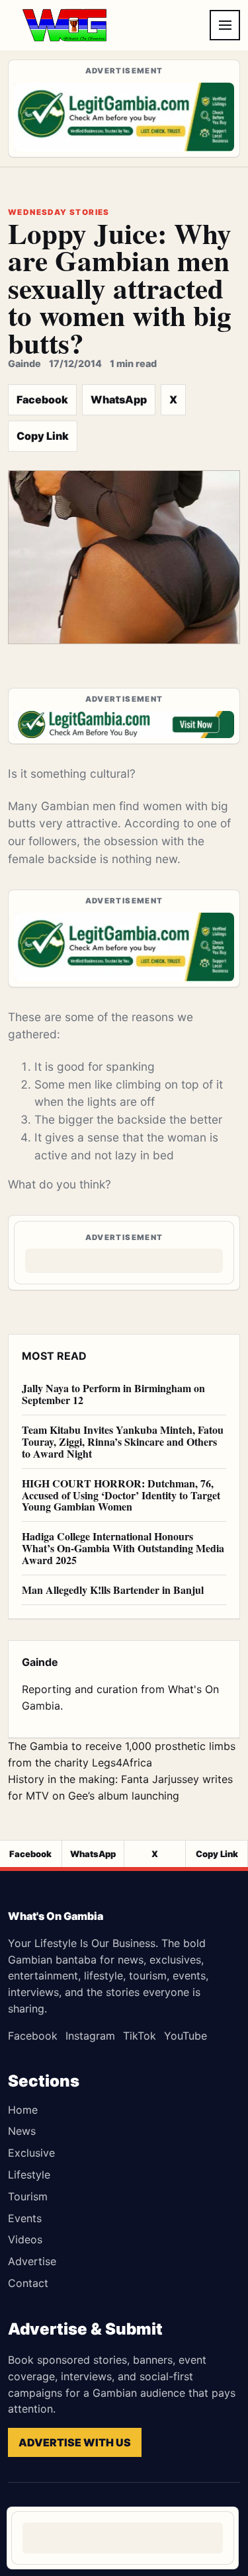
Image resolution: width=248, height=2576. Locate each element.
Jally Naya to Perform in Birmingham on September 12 (113, 1394)
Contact (28, 2283)
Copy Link (43, 436)
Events (25, 2218)
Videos (25, 2239)
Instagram (90, 2036)
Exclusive (31, 2153)
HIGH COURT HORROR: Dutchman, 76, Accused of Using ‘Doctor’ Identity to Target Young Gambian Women (121, 1495)
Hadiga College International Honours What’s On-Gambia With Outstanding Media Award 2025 (123, 1548)
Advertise (32, 2261)
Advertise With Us (75, 2442)
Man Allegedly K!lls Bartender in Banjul (113, 1590)
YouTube (186, 2036)
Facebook (42, 399)
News (22, 2131)
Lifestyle (29, 2175)
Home (23, 2110)
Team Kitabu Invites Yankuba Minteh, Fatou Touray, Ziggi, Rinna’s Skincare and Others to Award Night (123, 1441)
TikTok (140, 2036)
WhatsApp (119, 399)
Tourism (28, 2196)
